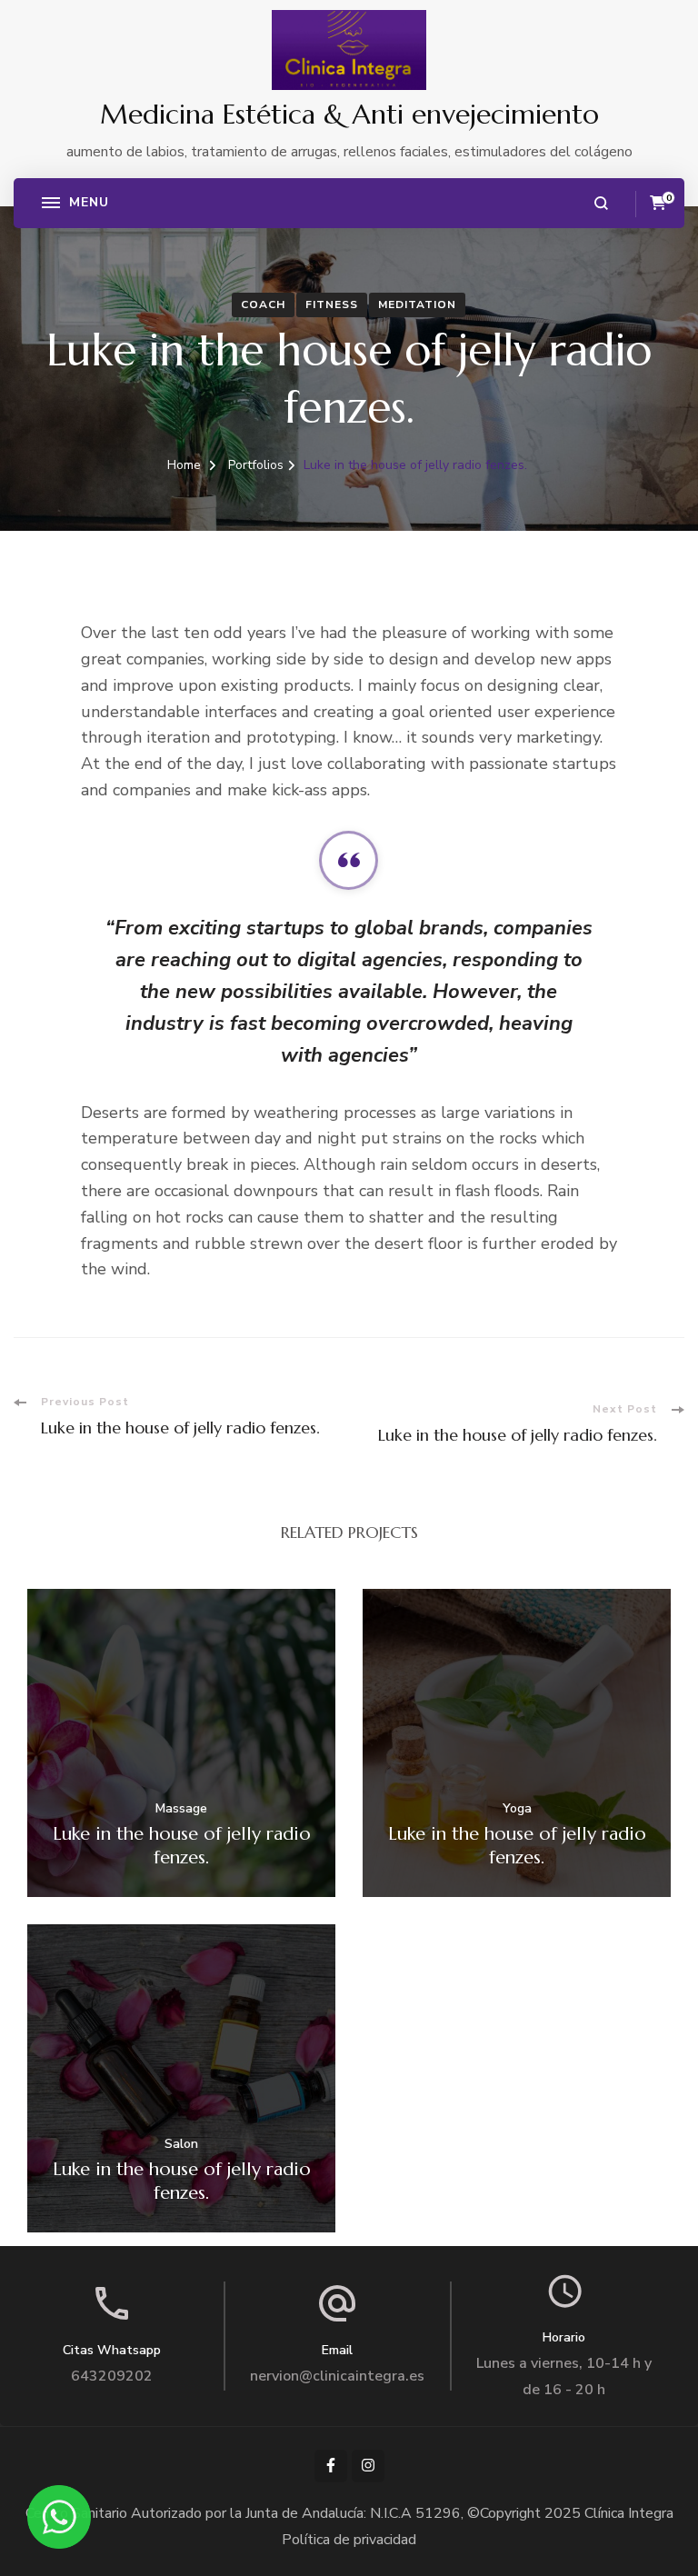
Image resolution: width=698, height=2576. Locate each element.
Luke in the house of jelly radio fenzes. (182, 1846)
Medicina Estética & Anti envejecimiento (349, 114)
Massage (181, 1809)
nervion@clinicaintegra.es (337, 2376)
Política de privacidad (349, 2540)
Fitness (332, 305)
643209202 (112, 2376)
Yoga (517, 1809)
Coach (263, 305)
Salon (181, 2145)
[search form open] (601, 203)
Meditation (417, 305)
